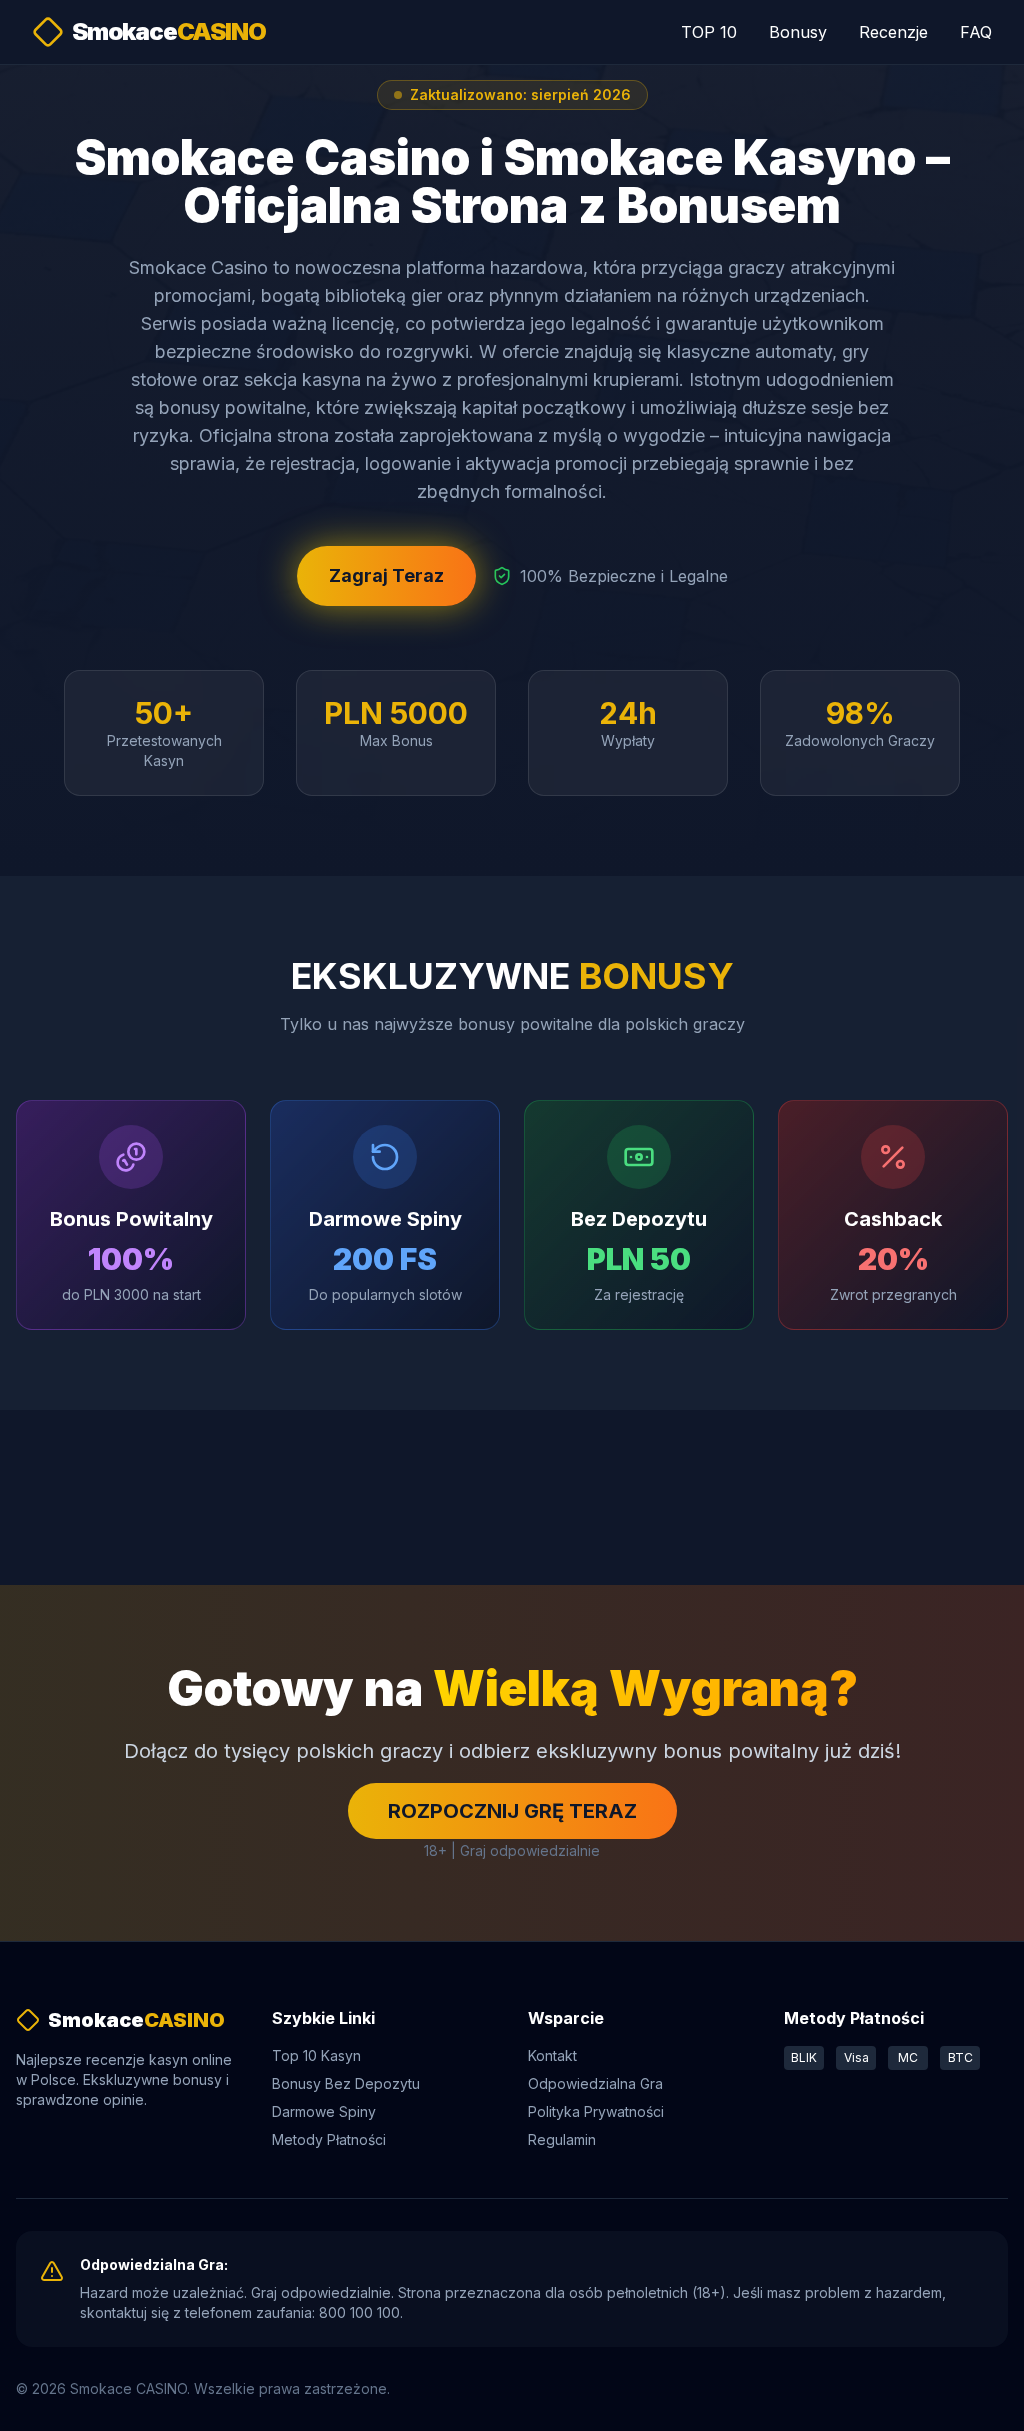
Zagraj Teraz (386, 575)
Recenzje (893, 32)
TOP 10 (709, 32)
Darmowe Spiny (324, 2111)
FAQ (976, 32)
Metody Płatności (329, 2139)
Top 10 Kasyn (316, 2055)
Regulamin (562, 2139)
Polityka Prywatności (596, 2111)
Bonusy (798, 32)
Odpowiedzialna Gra (595, 2083)
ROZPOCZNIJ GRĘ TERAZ (512, 1811)
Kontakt (552, 2055)
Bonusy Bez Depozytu (346, 2083)
